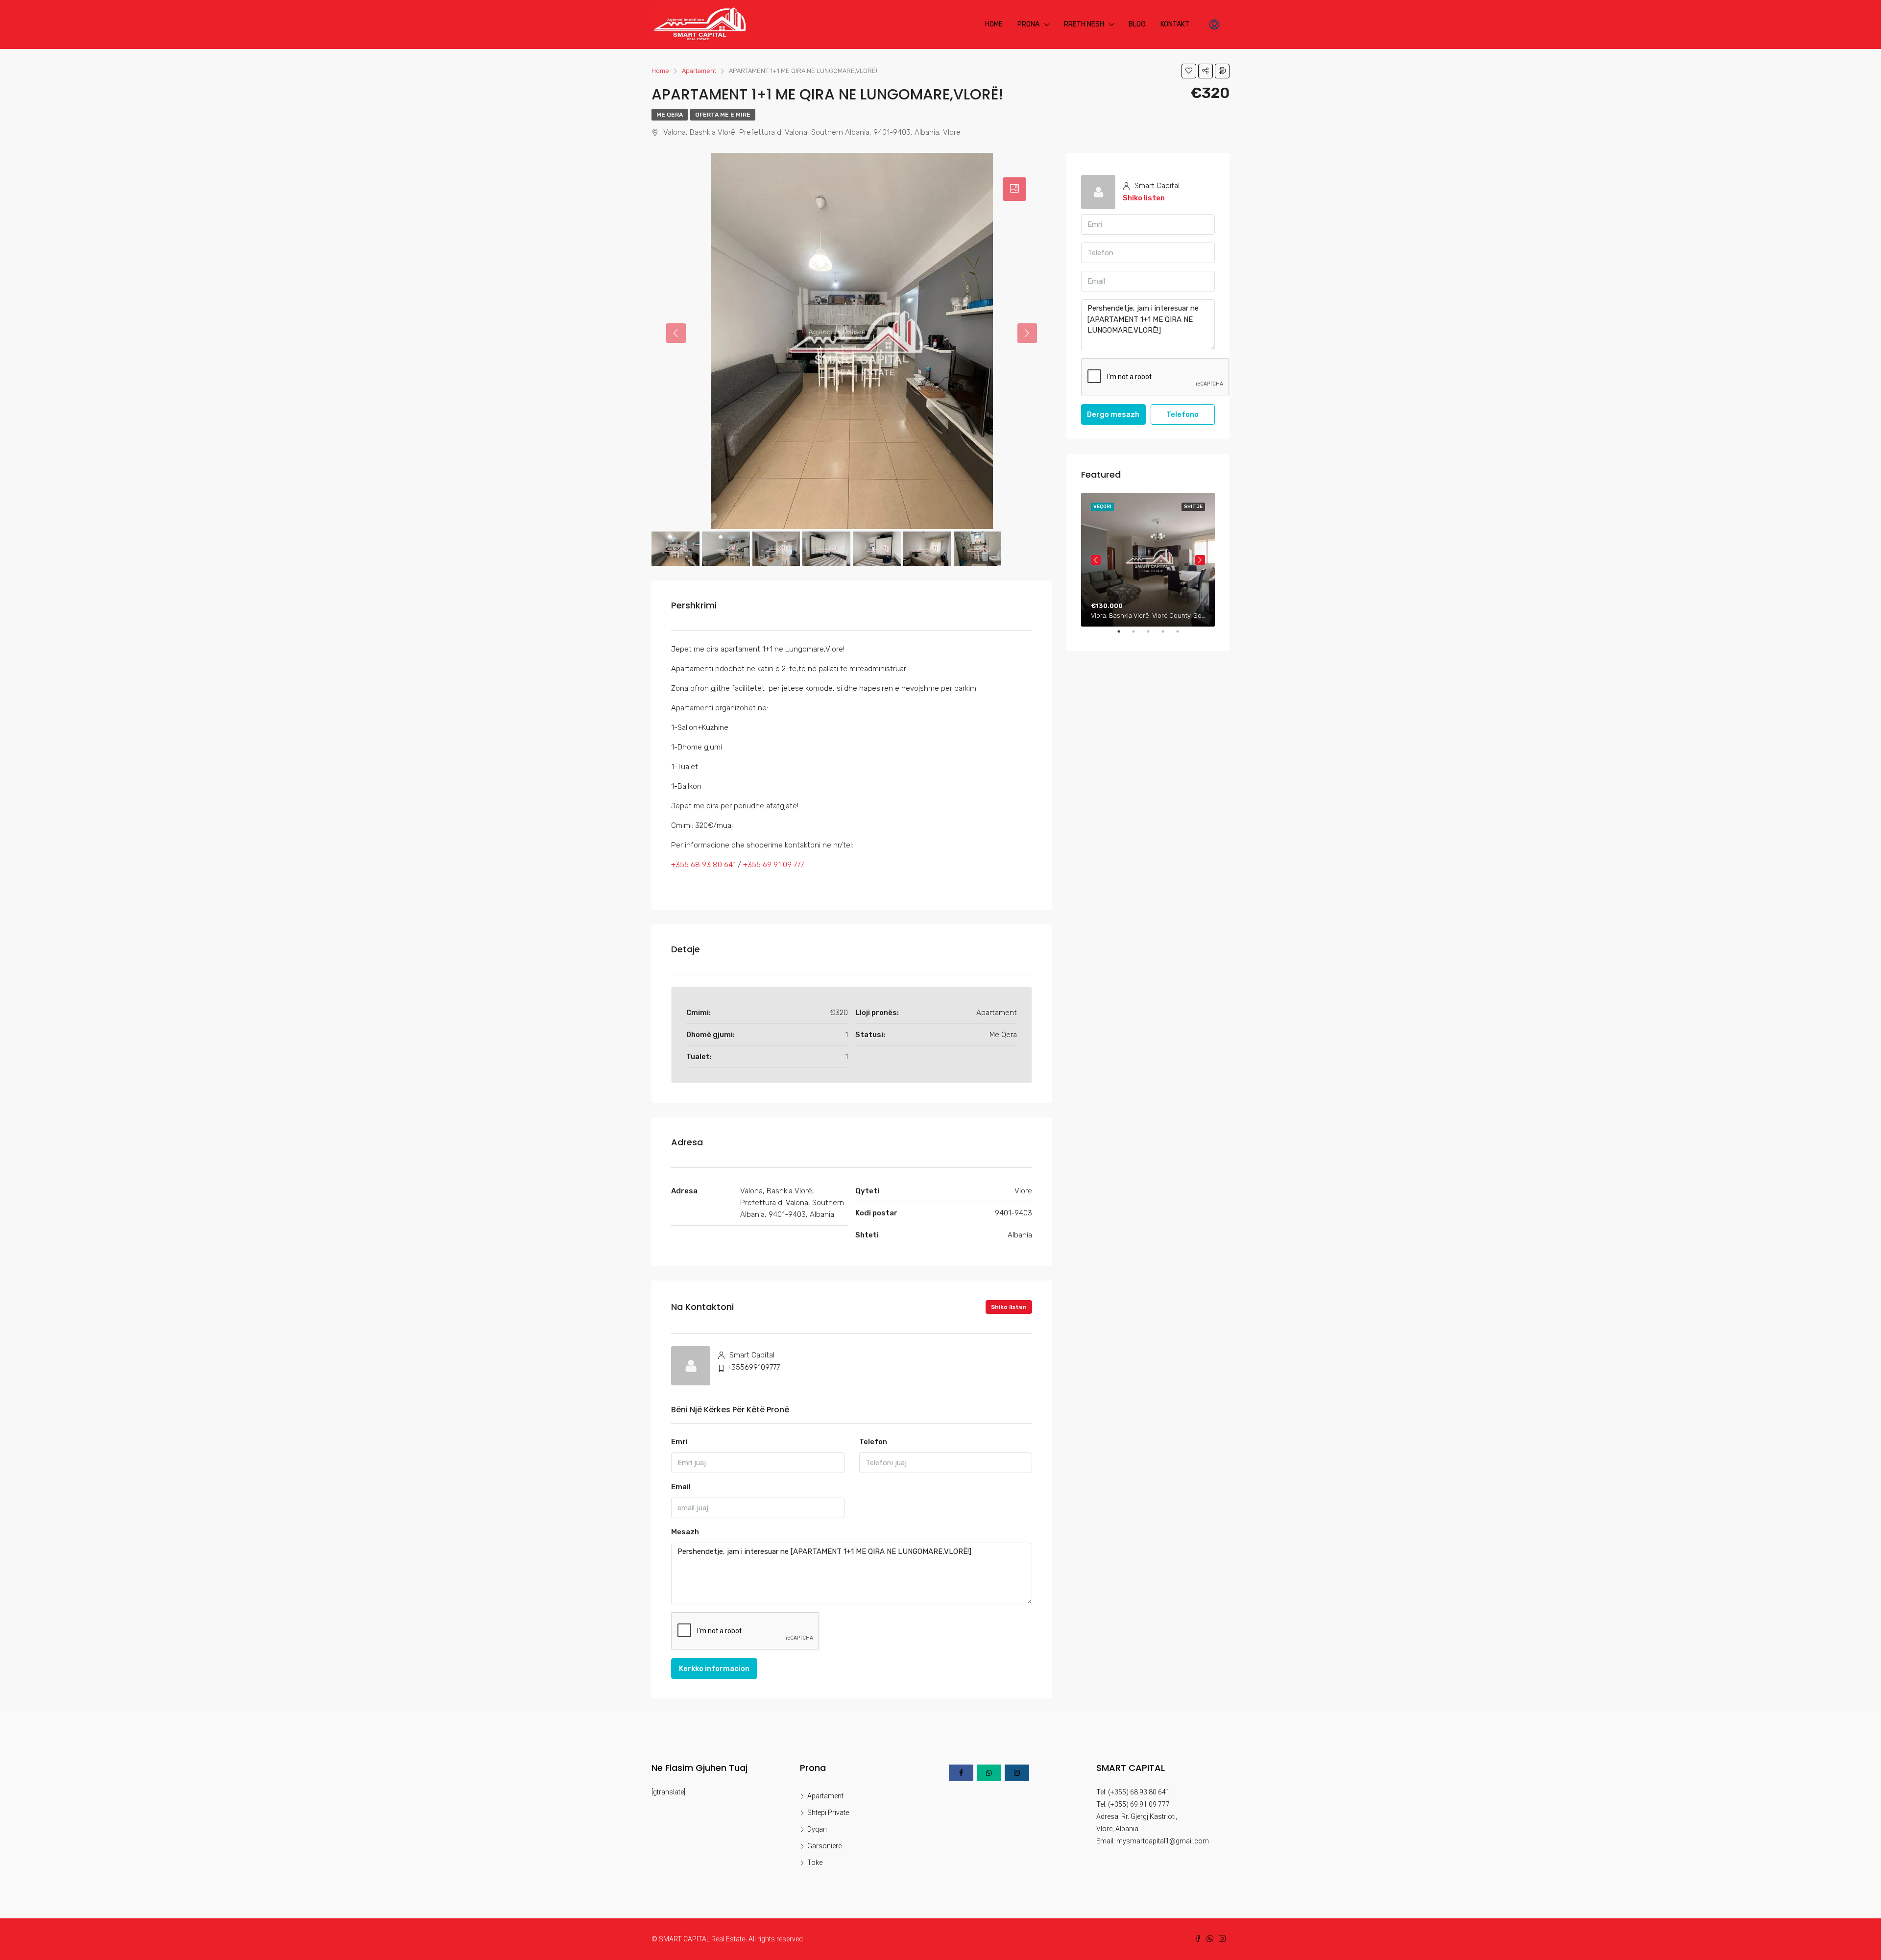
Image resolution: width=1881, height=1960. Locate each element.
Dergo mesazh (1113, 414)
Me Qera (670, 115)
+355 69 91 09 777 (773, 865)
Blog (1137, 24)
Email (681, 1487)
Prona (1028, 24)
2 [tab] (1138, 635)
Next (1200, 560)
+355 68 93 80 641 (703, 865)
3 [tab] (1153, 635)
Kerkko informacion (714, 1669)
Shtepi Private (828, 1813)
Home (994, 24)
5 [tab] (1182, 635)
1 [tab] (1124, 635)
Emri (679, 1442)
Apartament (825, 1796)
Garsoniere (824, 1846)
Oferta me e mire (723, 115)
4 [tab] (1168, 635)
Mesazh (685, 1532)
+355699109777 (753, 1367)
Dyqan (817, 1829)
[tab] (1014, 189)
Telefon (873, 1442)
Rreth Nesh (1084, 24)
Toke (815, 1863)
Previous (1096, 560)
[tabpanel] (1148, 560)
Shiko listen (1009, 1307)
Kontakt (1175, 24)
